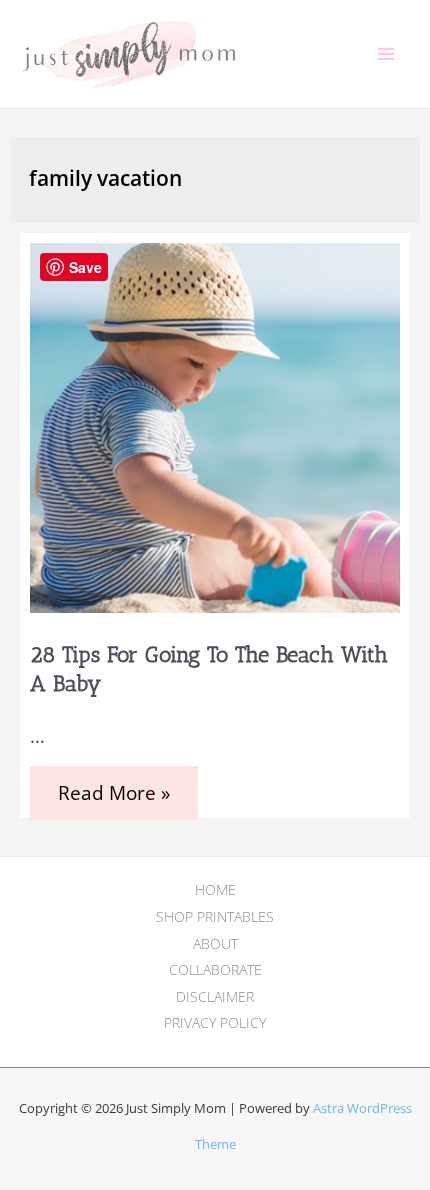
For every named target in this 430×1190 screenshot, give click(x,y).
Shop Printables (215, 916)
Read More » (113, 799)
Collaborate (215, 969)
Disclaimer (215, 996)
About (215, 943)
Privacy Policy (215, 1022)
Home (215, 889)
